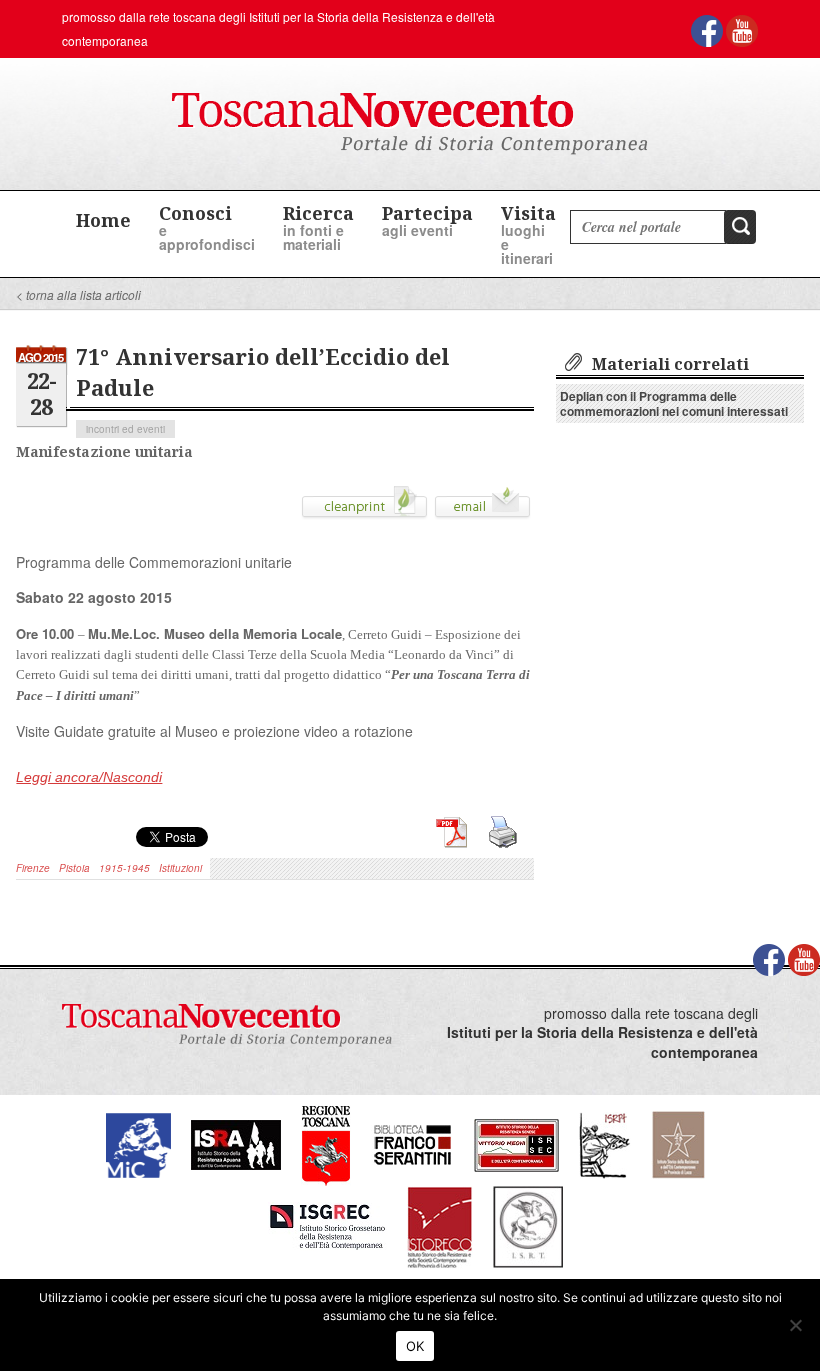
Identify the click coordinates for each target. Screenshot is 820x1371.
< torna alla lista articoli (78, 294)
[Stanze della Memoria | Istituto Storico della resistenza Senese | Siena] (516, 1142)
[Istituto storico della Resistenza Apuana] (236, 1142)
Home (103, 220)
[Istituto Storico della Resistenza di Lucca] (678, 1142)
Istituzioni (180, 868)
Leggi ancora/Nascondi (89, 777)
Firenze (33, 868)
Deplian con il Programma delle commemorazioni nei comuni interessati (674, 403)
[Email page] (482, 509)
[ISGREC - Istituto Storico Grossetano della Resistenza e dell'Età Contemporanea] (327, 1224)
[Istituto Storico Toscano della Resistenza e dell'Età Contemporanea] (528, 1224)
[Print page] (364, 509)
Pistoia (74, 868)
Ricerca (318, 227)
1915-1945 (124, 868)
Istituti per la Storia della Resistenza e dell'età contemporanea (602, 1042)
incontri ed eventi (125, 429)
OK (415, 1346)
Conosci (207, 227)
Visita (528, 234)
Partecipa (427, 220)
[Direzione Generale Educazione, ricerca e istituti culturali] (138, 1142)
